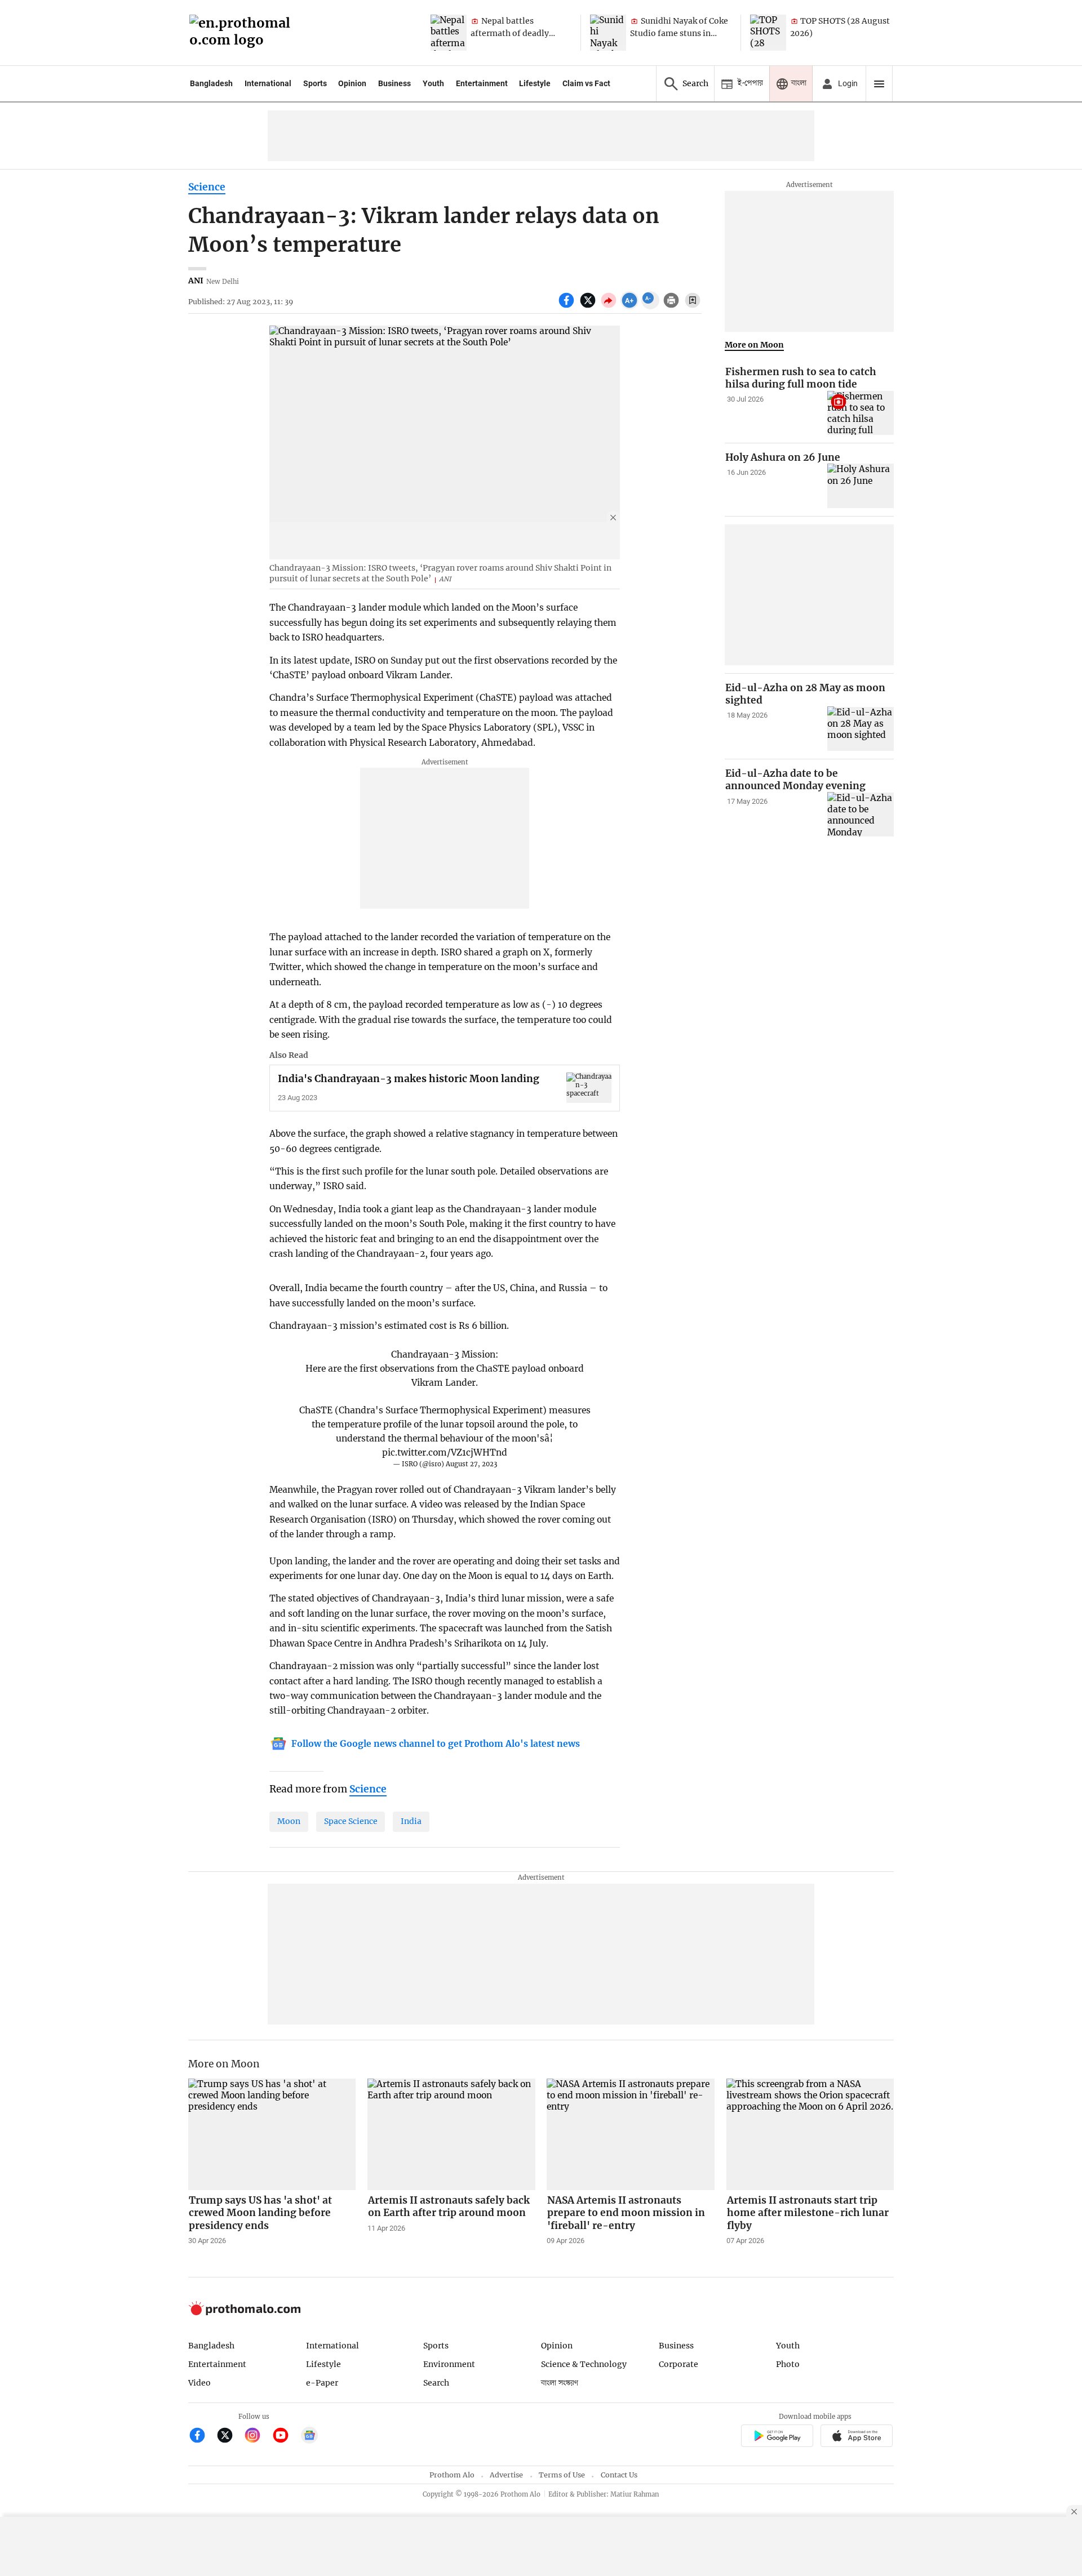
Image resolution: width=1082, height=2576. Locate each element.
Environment (449, 2364)
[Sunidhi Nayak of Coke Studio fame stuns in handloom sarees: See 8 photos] (608, 33)
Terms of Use (562, 2475)
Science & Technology (584, 2364)
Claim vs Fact (586, 83)
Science (207, 187)
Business (394, 83)
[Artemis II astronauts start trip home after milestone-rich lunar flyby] (810, 2134)
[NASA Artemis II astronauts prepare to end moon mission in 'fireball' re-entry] (631, 2134)
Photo (788, 2364)
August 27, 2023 (471, 1464)
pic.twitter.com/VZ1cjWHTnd (445, 1452)
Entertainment (482, 83)
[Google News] (309, 2437)
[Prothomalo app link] (777, 2438)
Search (436, 2383)
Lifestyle (535, 83)
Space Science (351, 1821)
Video (199, 2383)
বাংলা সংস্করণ (560, 2383)
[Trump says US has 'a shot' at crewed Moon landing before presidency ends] (272, 2134)
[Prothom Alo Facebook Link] (202, 2437)
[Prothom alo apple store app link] (857, 2438)
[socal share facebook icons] (568, 306)
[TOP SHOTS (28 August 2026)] (768, 33)
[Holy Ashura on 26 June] (861, 486)
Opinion (352, 83)
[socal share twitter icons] (589, 306)
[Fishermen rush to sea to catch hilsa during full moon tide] (861, 413)
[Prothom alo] (243, 33)
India (411, 1821)
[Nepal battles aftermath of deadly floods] (449, 33)
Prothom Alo (452, 2475)
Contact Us (619, 2475)
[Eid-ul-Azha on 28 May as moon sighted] (861, 729)
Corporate (679, 2364)
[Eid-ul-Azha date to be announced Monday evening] (861, 814)
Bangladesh (211, 83)
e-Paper (322, 2383)
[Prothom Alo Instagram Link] (257, 2437)
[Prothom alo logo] (245, 2313)
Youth (433, 83)
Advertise (506, 2475)
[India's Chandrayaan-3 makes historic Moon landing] (589, 1087)
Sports (315, 83)
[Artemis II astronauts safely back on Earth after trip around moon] (451, 2134)
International (268, 83)
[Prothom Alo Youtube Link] (285, 2437)
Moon (289, 1821)
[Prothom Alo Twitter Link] (230, 2437)
